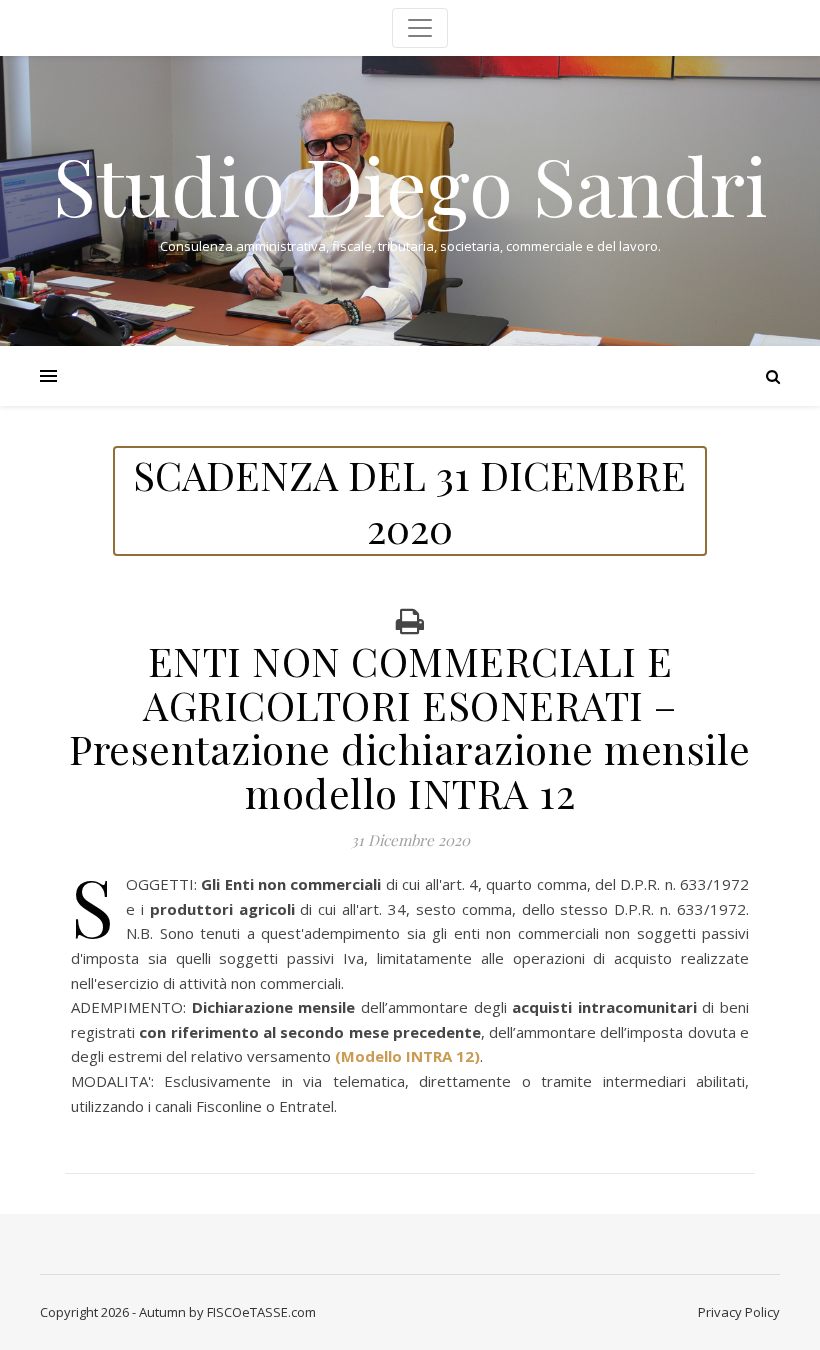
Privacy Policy (739, 1312)
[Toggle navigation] (420, 28)
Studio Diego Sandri (410, 184)
